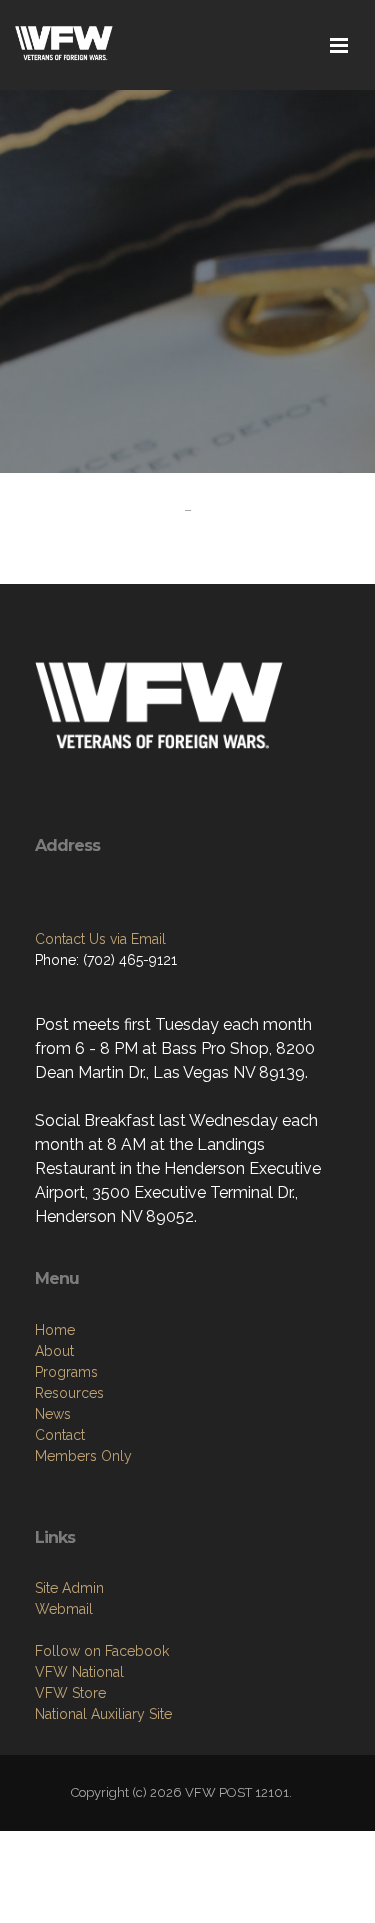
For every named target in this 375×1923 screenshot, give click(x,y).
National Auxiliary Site (103, 1714)
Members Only (83, 1456)
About (54, 1351)
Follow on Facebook (102, 1651)
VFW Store (70, 1693)
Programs (66, 1372)
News (53, 1414)
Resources (69, 1393)
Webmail (64, 1609)
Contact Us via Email (100, 939)
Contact (60, 1435)
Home (55, 1330)
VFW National (79, 1672)
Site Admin (69, 1588)
